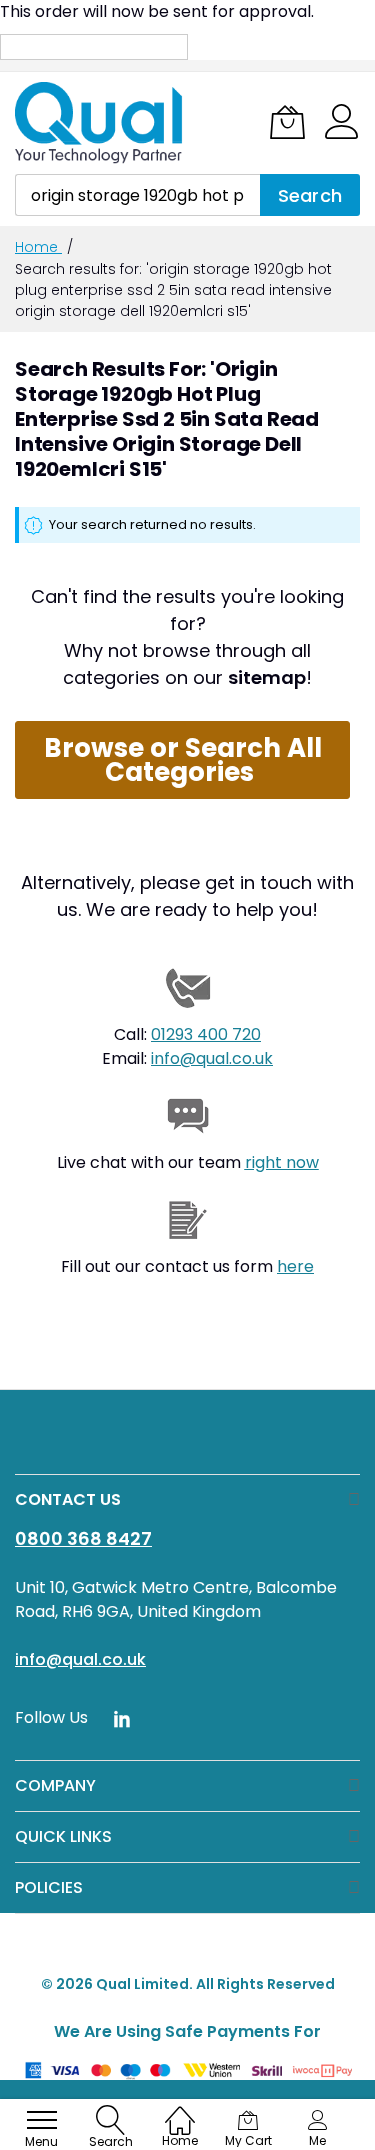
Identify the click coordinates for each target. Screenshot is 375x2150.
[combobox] (137, 195)
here (295, 1266)
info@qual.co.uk (212, 1058)
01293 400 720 (206, 1034)
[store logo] (100, 123)
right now (282, 1162)
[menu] (42, 2120)
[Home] (180, 2110)
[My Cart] (287, 122)
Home (38, 247)
